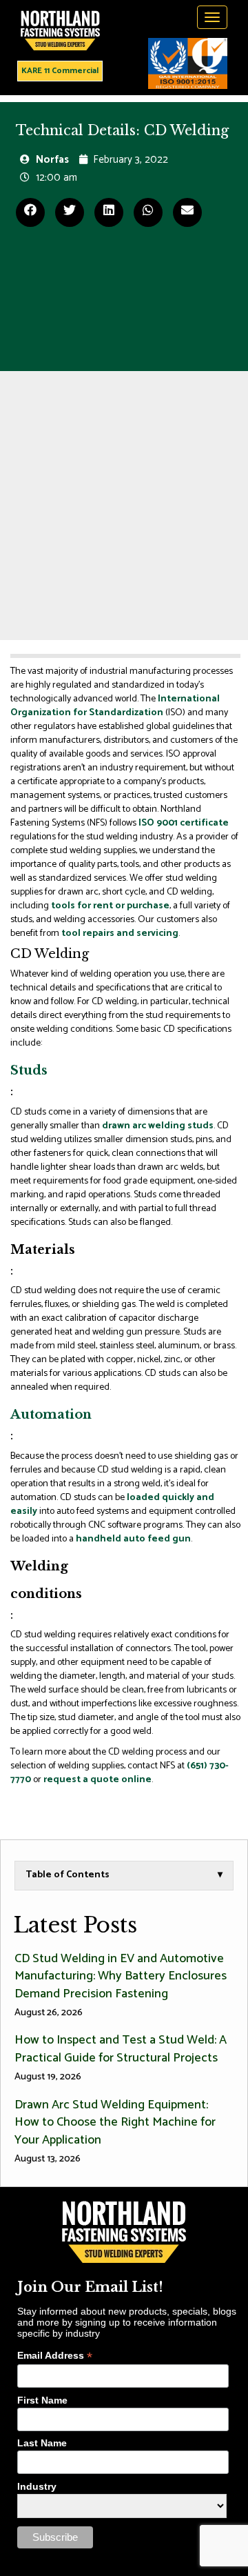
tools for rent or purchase (110, 906)
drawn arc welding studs (158, 1126)
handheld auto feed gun (133, 1539)
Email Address (55, 2356)
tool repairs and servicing (120, 933)
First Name (42, 2400)
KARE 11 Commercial (60, 71)
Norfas (52, 160)
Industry (37, 2486)
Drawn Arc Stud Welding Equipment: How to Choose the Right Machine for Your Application (115, 2131)
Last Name (42, 2443)
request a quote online (97, 1780)
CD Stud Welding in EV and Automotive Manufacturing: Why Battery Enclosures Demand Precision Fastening (121, 1985)
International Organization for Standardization (115, 706)
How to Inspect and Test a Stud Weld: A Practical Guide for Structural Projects (121, 2057)
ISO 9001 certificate (184, 823)
